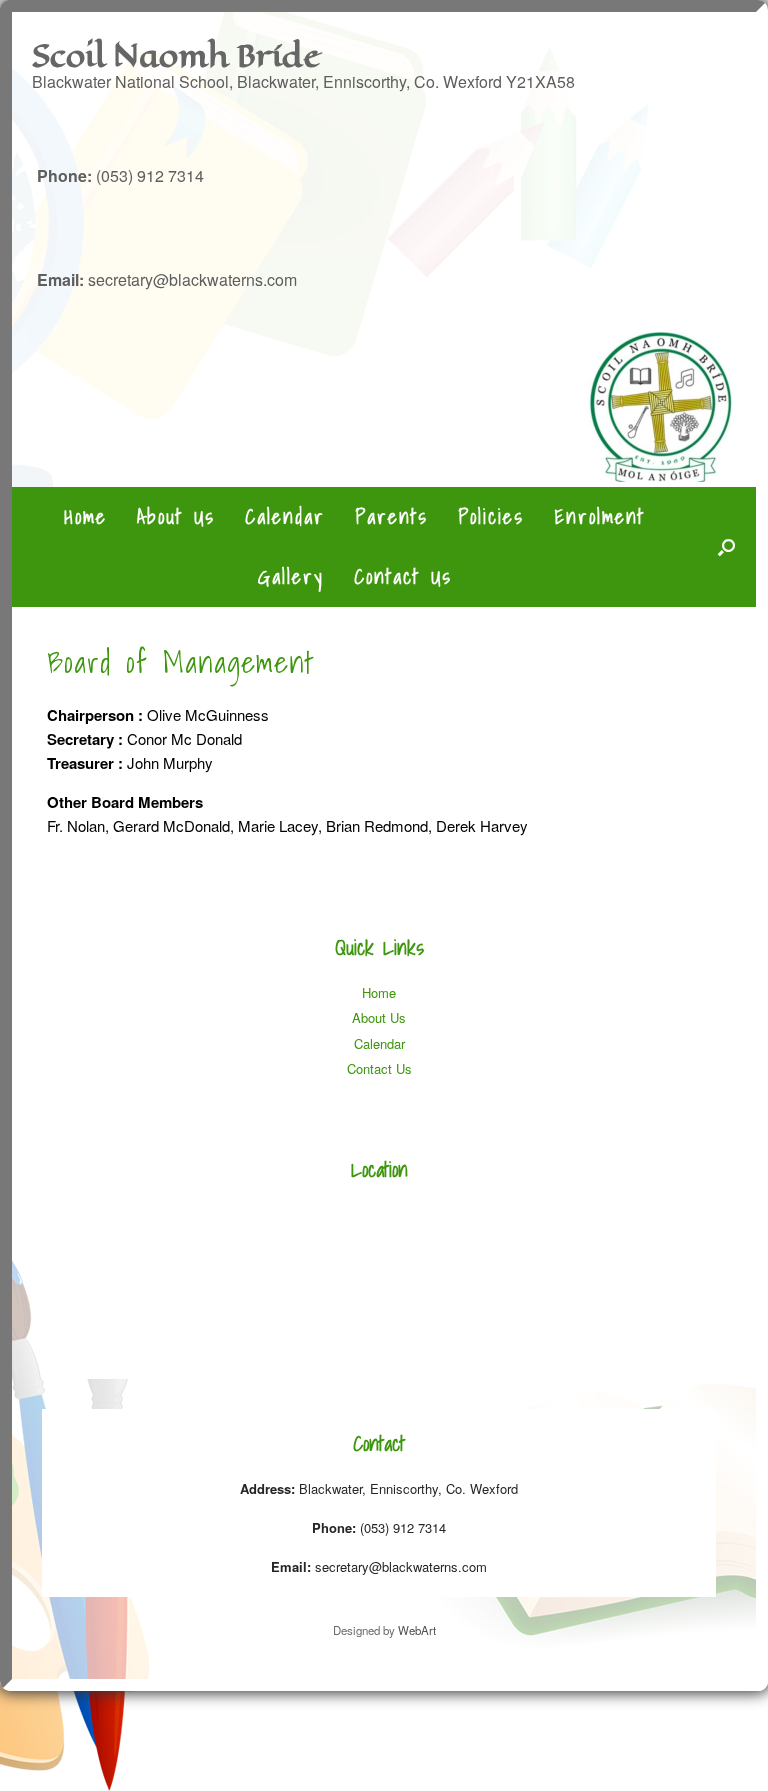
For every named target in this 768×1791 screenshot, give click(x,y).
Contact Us (403, 577)
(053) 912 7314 (120, 175)
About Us (176, 517)
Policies (491, 517)
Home (85, 517)
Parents (391, 517)
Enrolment (599, 517)
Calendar (285, 517)
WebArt (417, 1630)
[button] (726, 547)
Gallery (291, 577)
